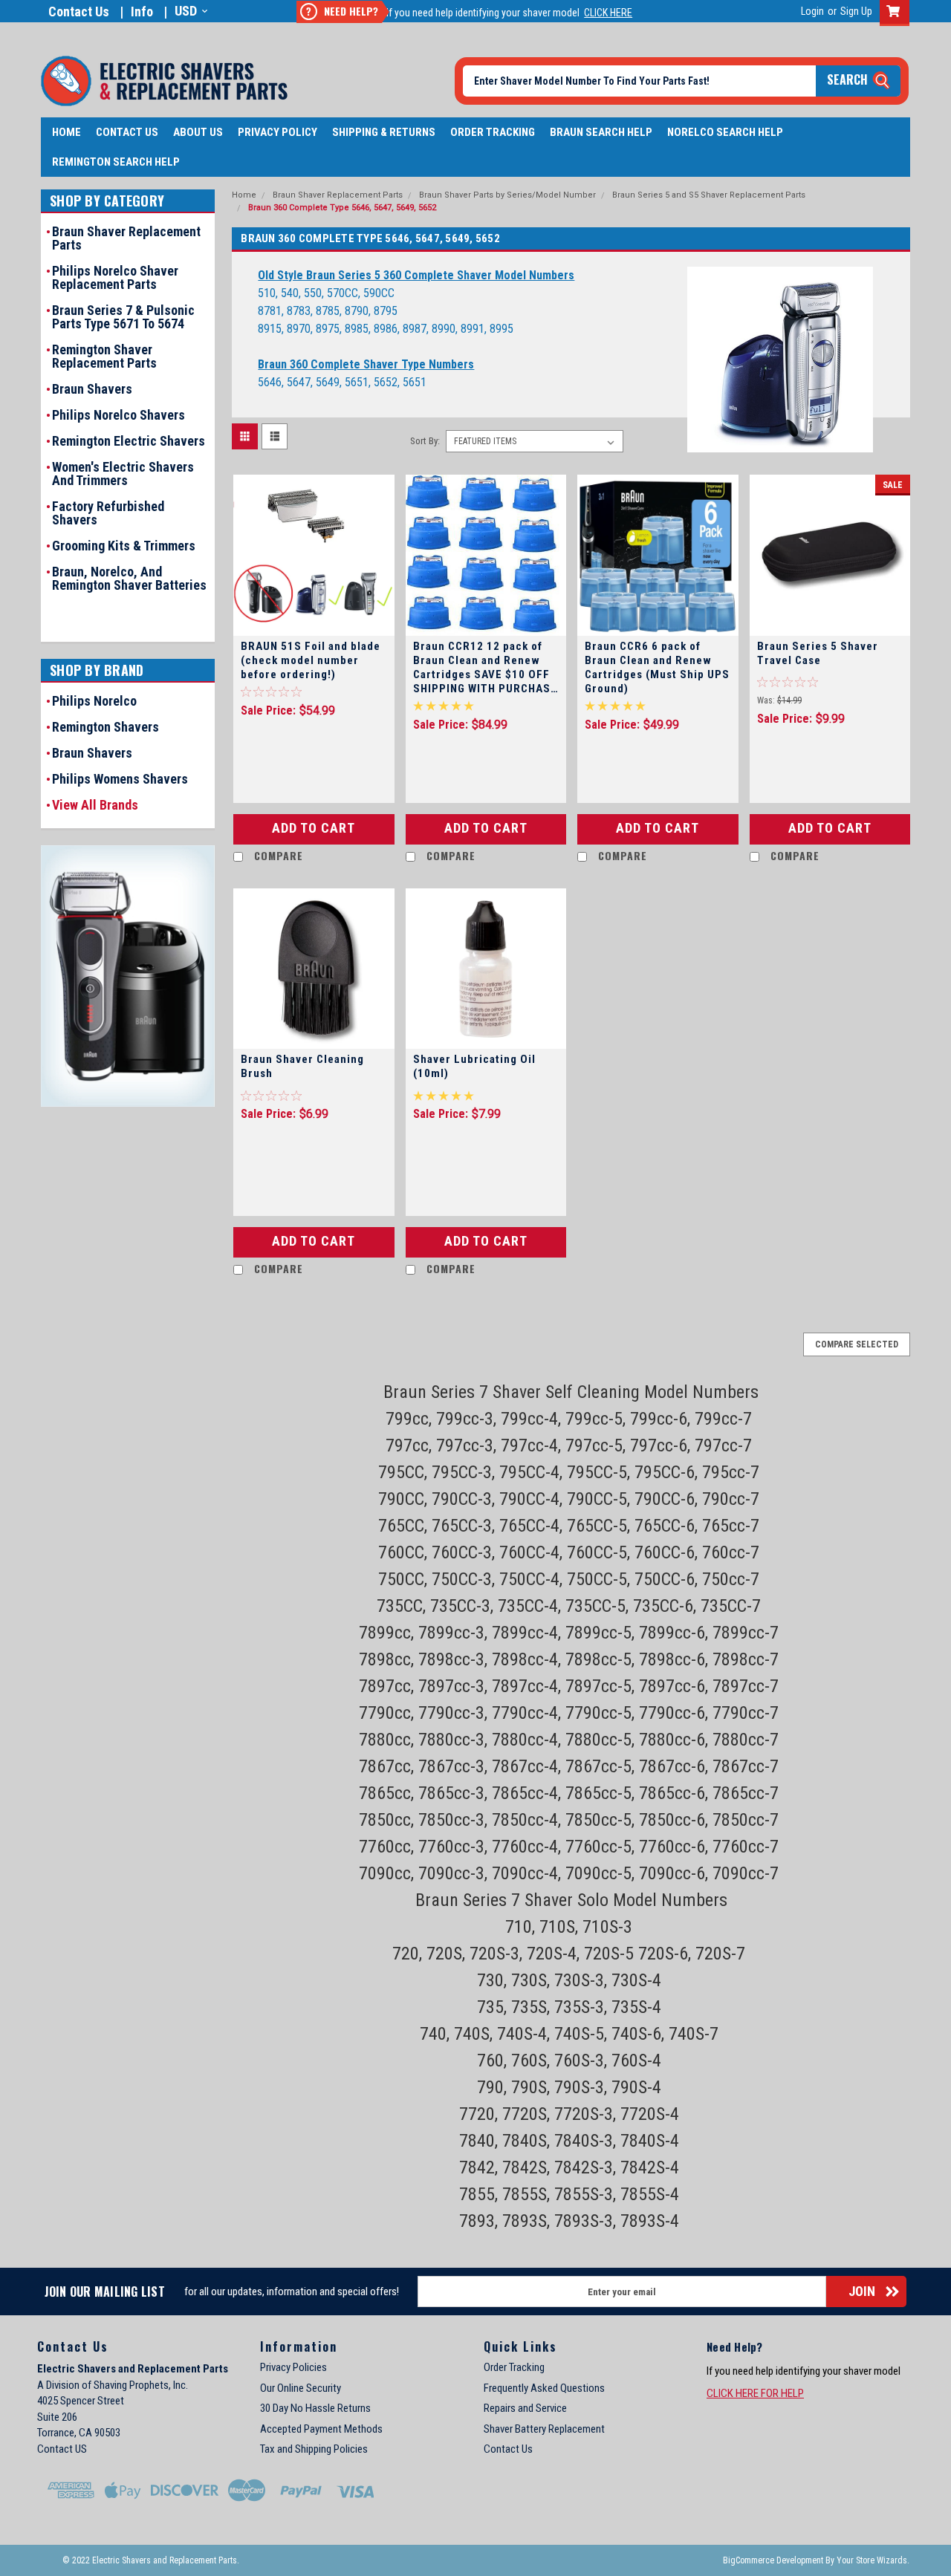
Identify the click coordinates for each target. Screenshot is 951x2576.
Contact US (62, 2449)
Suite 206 (57, 2417)
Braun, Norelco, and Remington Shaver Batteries (129, 579)
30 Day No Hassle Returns (315, 2408)
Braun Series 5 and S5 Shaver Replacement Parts (709, 195)
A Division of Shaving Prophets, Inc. (113, 2385)
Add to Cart (314, 828)
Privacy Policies (293, 2367)
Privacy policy (277, 132)
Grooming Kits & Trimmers (124, 546)
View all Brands (95, 805)
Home (66, 132)
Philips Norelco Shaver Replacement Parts (115, 278)
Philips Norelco (94, 701)
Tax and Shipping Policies (314, 2449)
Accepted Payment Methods (321, 2429)
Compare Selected (857, 1344)
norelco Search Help (725, 132)
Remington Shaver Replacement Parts (104, 357)
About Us (198, 132)
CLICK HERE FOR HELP (755, 2393)
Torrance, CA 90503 (79, 2433)
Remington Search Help (116, 162)
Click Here (608, 13)
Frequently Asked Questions (544, 2388)
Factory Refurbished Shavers (108, 513)
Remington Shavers (106, 727)
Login (812, 11)
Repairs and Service (525, 2408)
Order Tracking (514, 2367)
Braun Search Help (601, 132)
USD (186, 11)
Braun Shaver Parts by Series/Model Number (507, 195)
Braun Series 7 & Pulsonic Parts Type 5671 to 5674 (123, 317)
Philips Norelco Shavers (119, 415)
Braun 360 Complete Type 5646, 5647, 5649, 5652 (342, 208)
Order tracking (493, 132)
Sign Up (856, 11)
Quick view (314, 621)
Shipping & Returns (384, 132)
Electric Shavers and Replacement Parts (133, 2369)
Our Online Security (301, 2388)
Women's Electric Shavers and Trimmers (123, 474)
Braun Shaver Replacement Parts (126, 238)
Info (142, 12)
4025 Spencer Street (81, 2401)
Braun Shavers (92, 389)
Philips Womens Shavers (120, 779)
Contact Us (79, 12)
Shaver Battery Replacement (544, 2429)
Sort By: (425, 441)
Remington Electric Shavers (129, 441)
